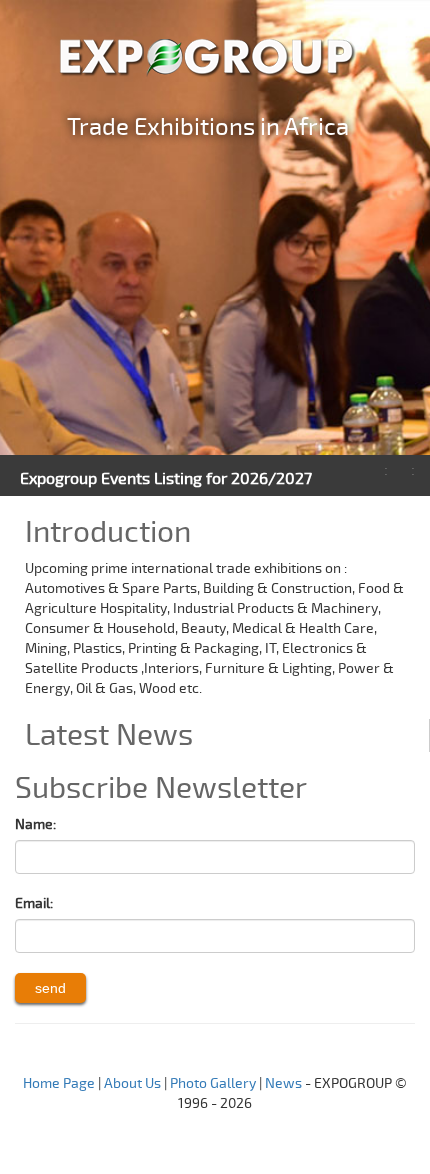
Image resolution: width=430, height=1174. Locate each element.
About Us (132, 1083)
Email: (34, 903)
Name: (35, 824)
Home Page (59, 1083)
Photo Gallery (213, 1083)
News (283, 1083)
